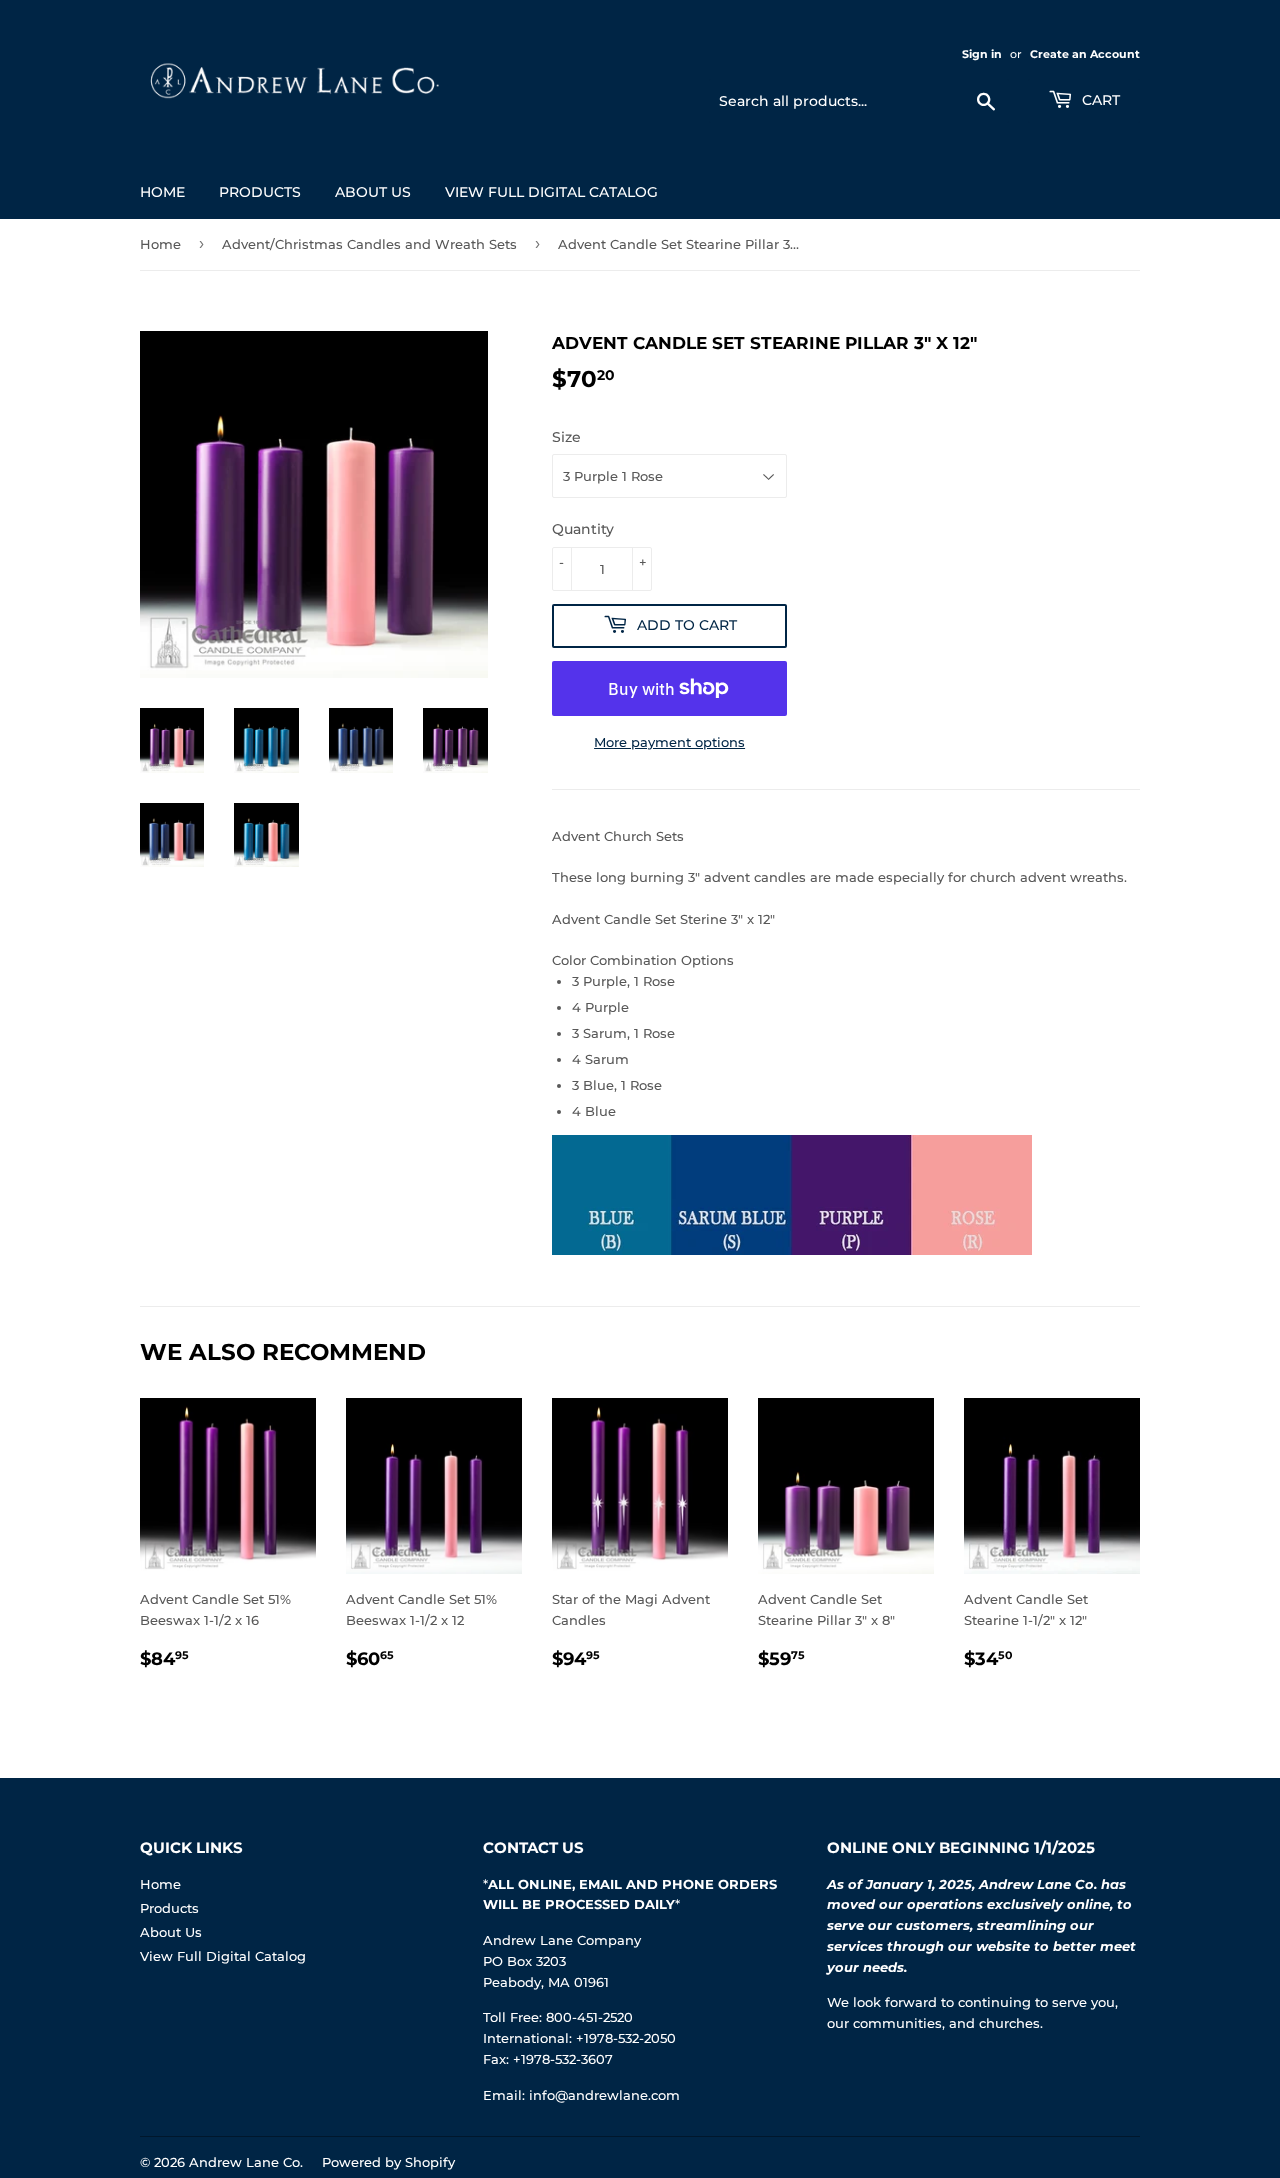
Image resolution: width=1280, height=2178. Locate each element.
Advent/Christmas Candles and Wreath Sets (369, 244)
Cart (1099, 100)
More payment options (669, 742)
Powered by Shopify (388, 2162)
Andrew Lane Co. (246, 2162)
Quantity (583, 529)
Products (260, 192)
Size (566, 437)
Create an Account (1085, 54)
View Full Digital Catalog (551, 192)
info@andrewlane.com (604, 2095)
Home (162, 192)
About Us (373, 192)
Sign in (982, 54)
